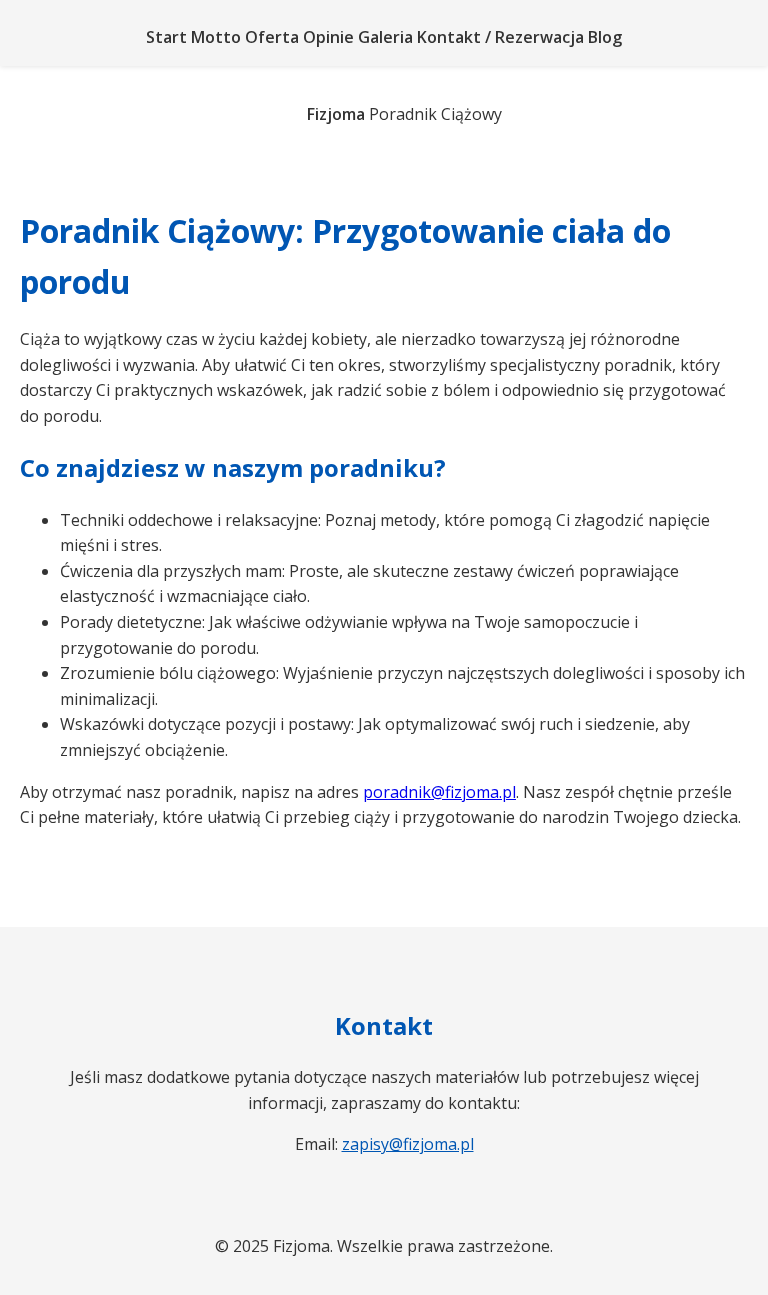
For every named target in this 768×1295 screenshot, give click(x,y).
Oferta (272, 37)
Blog (605, 37)
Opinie (328, 37)
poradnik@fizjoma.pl (439, 792)
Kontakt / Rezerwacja (500, 37)
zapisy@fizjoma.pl (408, 1144)
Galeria (385, 37)
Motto (216, 37)
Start (166, 37)
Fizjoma (336, 114)
